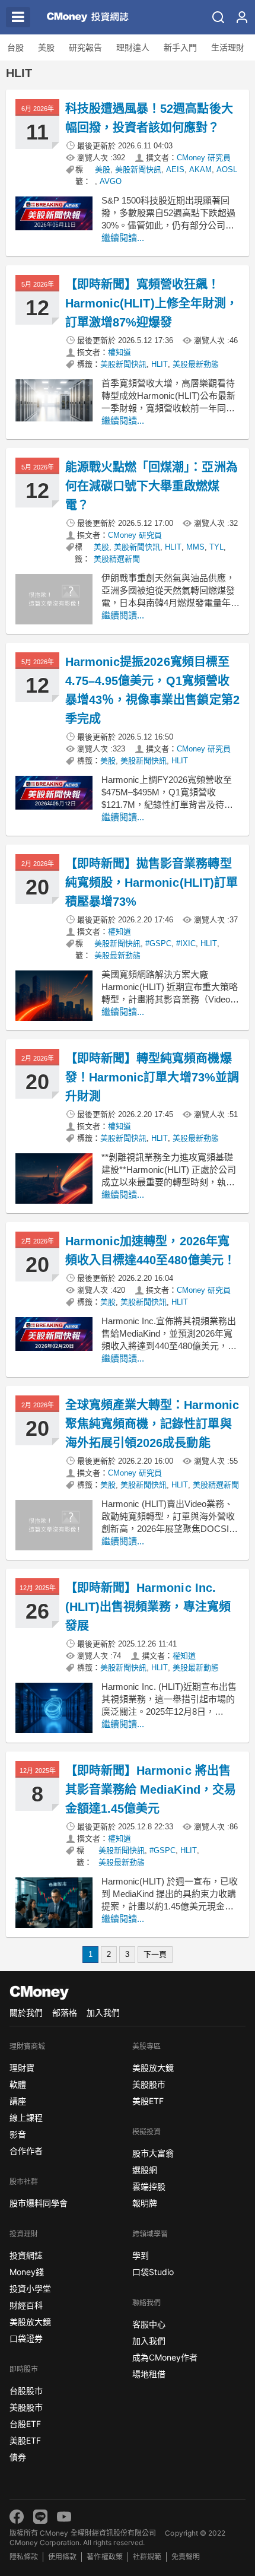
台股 (15, 47)
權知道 (119, 352)
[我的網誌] (242, 17)
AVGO (111, 181)
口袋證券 (26, 2338)
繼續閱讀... (123, 238)
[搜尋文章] (218, 17)
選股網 (145, 2170)
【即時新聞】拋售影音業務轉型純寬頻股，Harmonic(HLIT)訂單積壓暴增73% (152, 883)
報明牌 (145, 2203)
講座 (18, 2101)
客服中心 (149, 2324)
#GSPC (158, 943)
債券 (18, 2457)
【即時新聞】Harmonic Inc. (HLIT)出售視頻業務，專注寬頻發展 (148, 1607)
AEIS (175, 169)
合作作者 (26, 2151)
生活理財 (228, 47)
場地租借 (149, 2374)
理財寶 (22, 2068)
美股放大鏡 (30, 2322)
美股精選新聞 (117, 559)
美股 (46, 47)
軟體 (18, 2084)
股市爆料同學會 (39, 2203)
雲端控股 (149, 2186)
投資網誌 (26, 2255)
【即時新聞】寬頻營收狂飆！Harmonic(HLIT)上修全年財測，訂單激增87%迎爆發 (152, 303)
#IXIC (186, 943)
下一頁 (155, 1954)
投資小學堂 (30, 2288)
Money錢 (27, 2272)
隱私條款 (24, 2557)
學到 (141, 2255)
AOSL (227, 169)
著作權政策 (104, 2557)
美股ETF (25, 2440)
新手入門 (180, 47)
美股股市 (26, 2407)
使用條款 (62, 2557)
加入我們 (103, 2012)
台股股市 (26, 2391)
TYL (216, 547)
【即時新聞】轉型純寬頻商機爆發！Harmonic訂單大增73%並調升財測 (152, 1077)
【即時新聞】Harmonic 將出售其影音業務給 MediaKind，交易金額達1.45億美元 (151, 1790)
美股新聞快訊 (138, 169)
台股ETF (25, 2424)
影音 (18, 2134)
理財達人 (133, 47)
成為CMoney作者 (165, 2357)
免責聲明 (186, 2557)
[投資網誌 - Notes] (88, 17)
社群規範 (147, 2557)
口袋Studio (153, 2272)
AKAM (200, 169)
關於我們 (26, 2012)
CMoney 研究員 (204, 158)
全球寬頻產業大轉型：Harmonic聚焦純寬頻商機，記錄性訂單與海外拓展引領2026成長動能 (152, 1424)
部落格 (65, 2012)
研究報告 (85, 47)
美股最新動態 (196, 364)
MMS (195, 547)
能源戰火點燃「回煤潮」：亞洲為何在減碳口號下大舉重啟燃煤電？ (152, 486)
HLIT (160, 364)
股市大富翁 (153, 2153)
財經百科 (26, 2305)
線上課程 (26, 2117)
